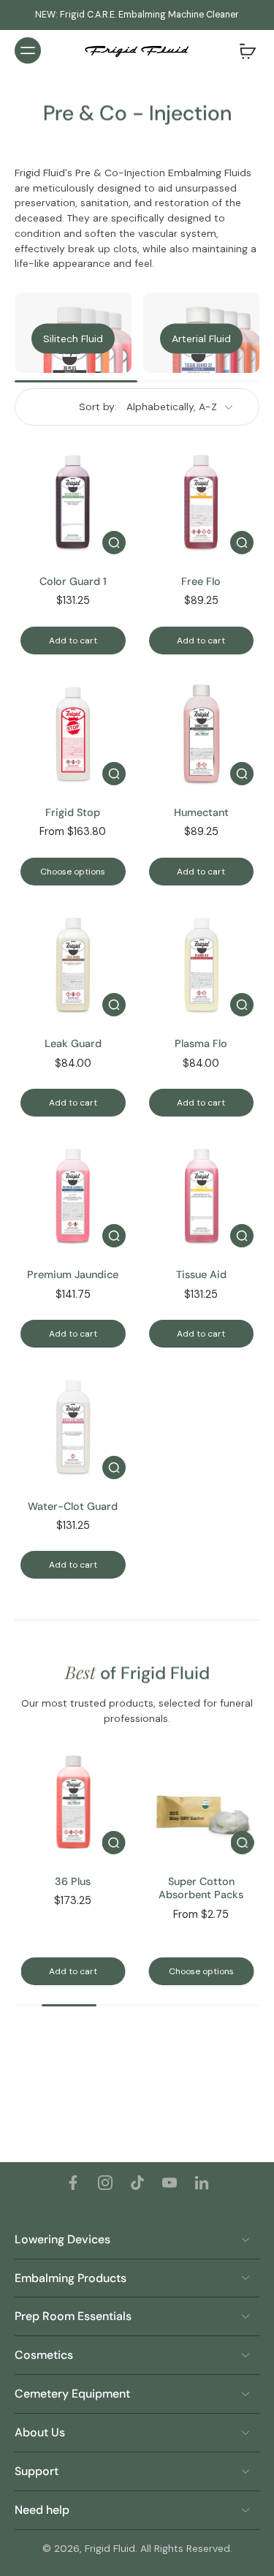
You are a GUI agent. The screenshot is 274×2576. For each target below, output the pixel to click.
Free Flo (201, 581)
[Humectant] (202, 733)
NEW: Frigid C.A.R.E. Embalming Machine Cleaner (137, 15)
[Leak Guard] (73, 964)
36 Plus (73, 1881)
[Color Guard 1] (73, 502)
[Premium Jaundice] (73, 1196)
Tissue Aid (201, 1274)
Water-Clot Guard (73, 1506)
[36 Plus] (73, 1802)
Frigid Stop (73, 812)
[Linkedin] (202, 2183)
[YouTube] (170, 2183)
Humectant (201, 812)
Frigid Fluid (110, 2548)
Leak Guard (73, 1043)
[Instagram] (105, 2183)
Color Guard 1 (73, 581)
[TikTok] (137, 2183)
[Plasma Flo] (202, 964)
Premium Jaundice (73, 1274)
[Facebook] (73, 2183)
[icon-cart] (243, 50)
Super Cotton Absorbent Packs (201, 1888)
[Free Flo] (202, 502)
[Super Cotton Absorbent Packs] (202, 1802)
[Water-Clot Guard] (73, 1427)
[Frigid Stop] (73, 733)
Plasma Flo (201, 1043)
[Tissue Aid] (202, 1196)
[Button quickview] (114, 543)
